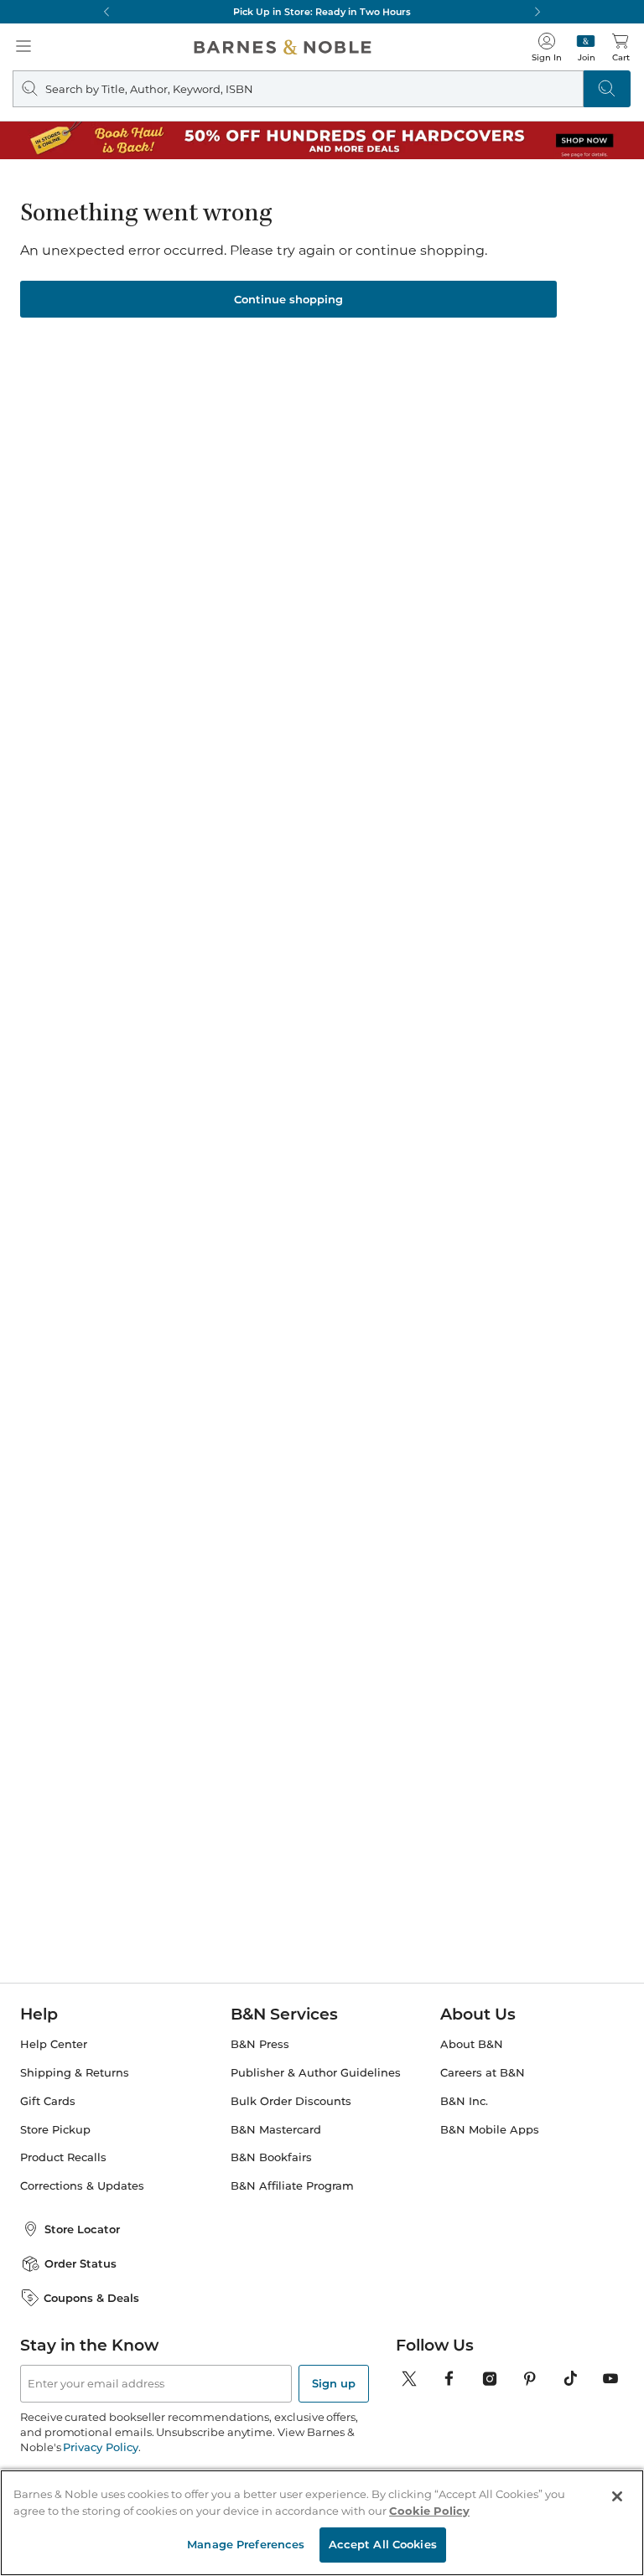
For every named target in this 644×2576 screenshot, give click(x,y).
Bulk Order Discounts (291, 2101)
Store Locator (82, 2229)
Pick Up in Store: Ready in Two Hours (322, 12)
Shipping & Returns (75, 2073)
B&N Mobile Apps (490, 2130)
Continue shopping (288, 299)
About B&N (472, 2044)
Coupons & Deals (91, 2298)
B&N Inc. (464, 2101)
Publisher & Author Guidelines (316, 2073)
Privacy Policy (100, 2447)
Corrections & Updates (82, 2186)
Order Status (80, 2263)
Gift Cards (48, 2101)
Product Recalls (63, 2157)
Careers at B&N (483, 2073)
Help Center (54, 2044)
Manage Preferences (246, 2544)
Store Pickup (55, 2130)
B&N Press (260, 2044)
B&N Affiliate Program (292, 2186)
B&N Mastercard (276, 2130)
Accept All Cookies (383, 2544)
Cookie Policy (429, 2511)
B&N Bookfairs (271, 2157)
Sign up (334, 2383)
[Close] (617, 2496)
